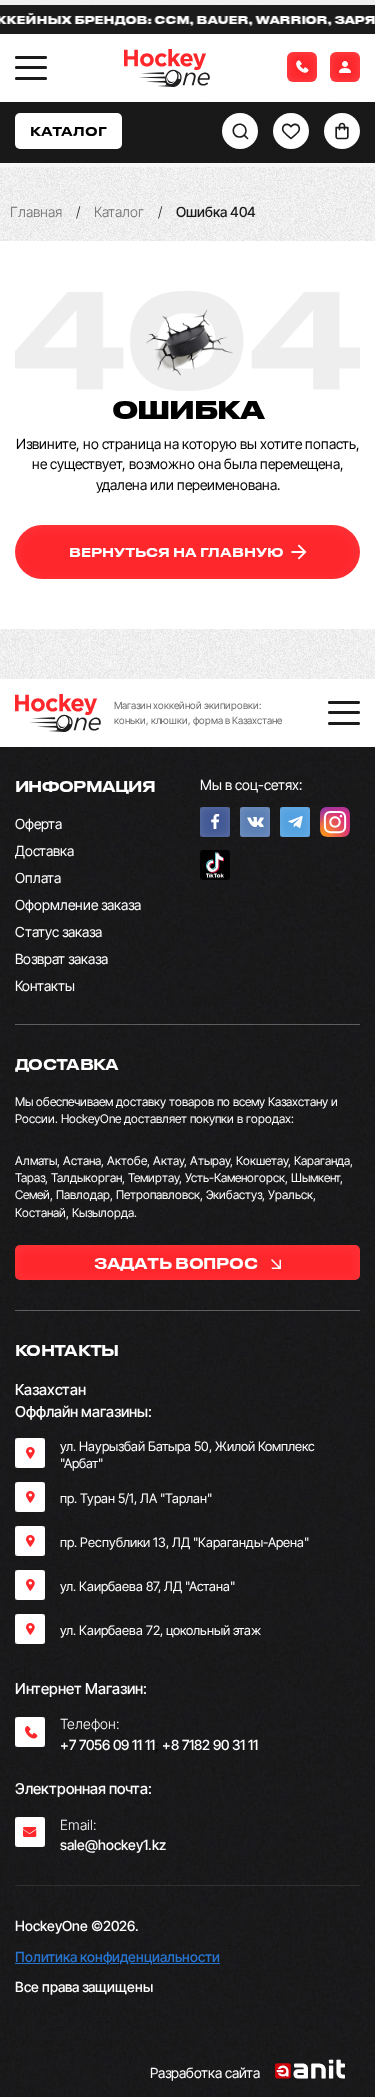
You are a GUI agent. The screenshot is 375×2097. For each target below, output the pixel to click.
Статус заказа (58, 931)
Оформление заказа (78, 904)
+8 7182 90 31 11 (210, 1744)
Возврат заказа (61, 958)
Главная (36, 211)
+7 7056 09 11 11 (107, 1744)
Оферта (38, 823)
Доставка (44, 850)
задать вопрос (177, 1263)
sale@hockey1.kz (113, 1844)
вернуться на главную (178, 551)
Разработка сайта (205, 2072)
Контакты (45, 985)
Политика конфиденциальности (117, 1956)
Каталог (119, 211)
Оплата (38, 877)
